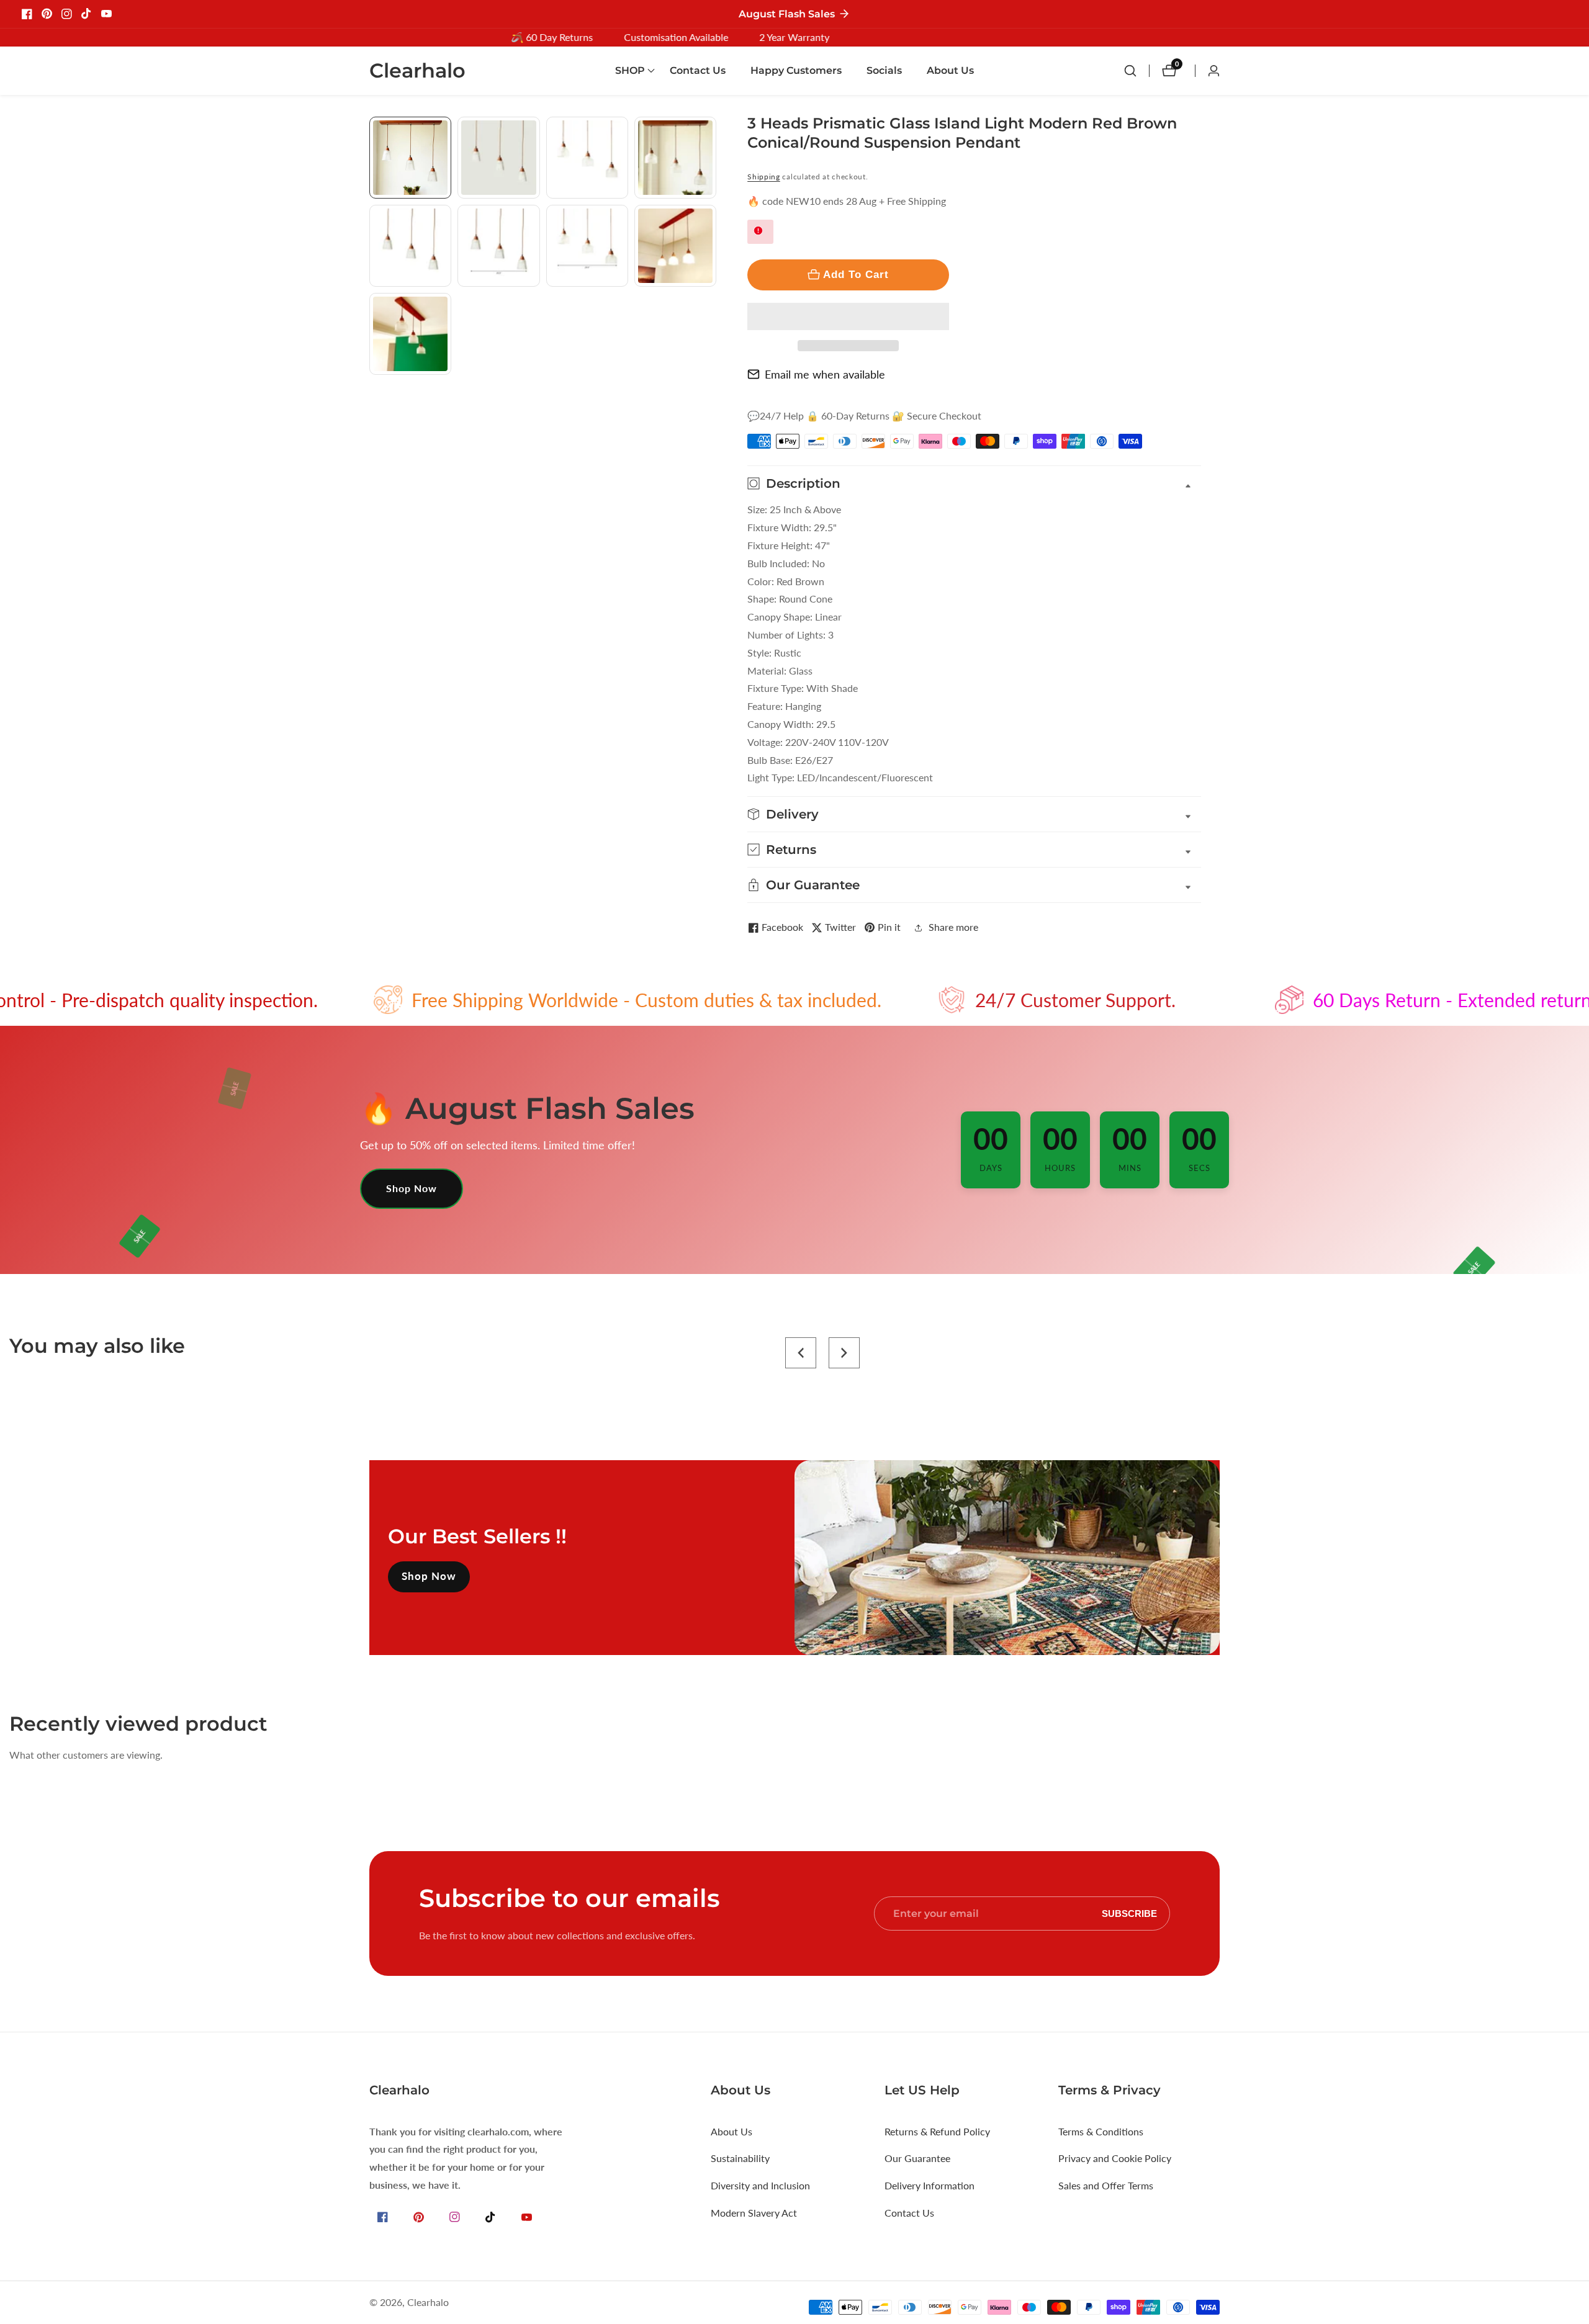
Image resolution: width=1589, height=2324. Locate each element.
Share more (953, 927)
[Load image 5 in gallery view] (410, 246)
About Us (950, 70)
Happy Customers (796, 70)
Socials (884, 70)
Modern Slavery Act (754, 2213)
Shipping (764, 177)
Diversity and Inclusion (760, 2185)
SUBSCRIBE (1129, 1913)
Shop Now (412, 1188)
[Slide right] (712, 389)
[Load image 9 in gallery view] (410, 334)
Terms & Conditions (1101, 2131)
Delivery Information (930, 2185)
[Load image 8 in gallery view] (675, 246)
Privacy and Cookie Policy (1115, 2158)
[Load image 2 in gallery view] (498, 158)
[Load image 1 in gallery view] (410, 158)
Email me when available (825, 374)
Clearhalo (428, 2302)
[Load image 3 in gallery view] (587, 158)
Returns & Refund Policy (937, 2131)
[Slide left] (374, 131)
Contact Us (698, 70)
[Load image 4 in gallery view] (675, 158)
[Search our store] (1137, 71)
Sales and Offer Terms (1106, 2185)
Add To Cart (856, 274)
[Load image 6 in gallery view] (498, 246)
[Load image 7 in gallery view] (587, 246)
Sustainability (740, 2158)
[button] (848, 316)
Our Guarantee (917, 2158)
